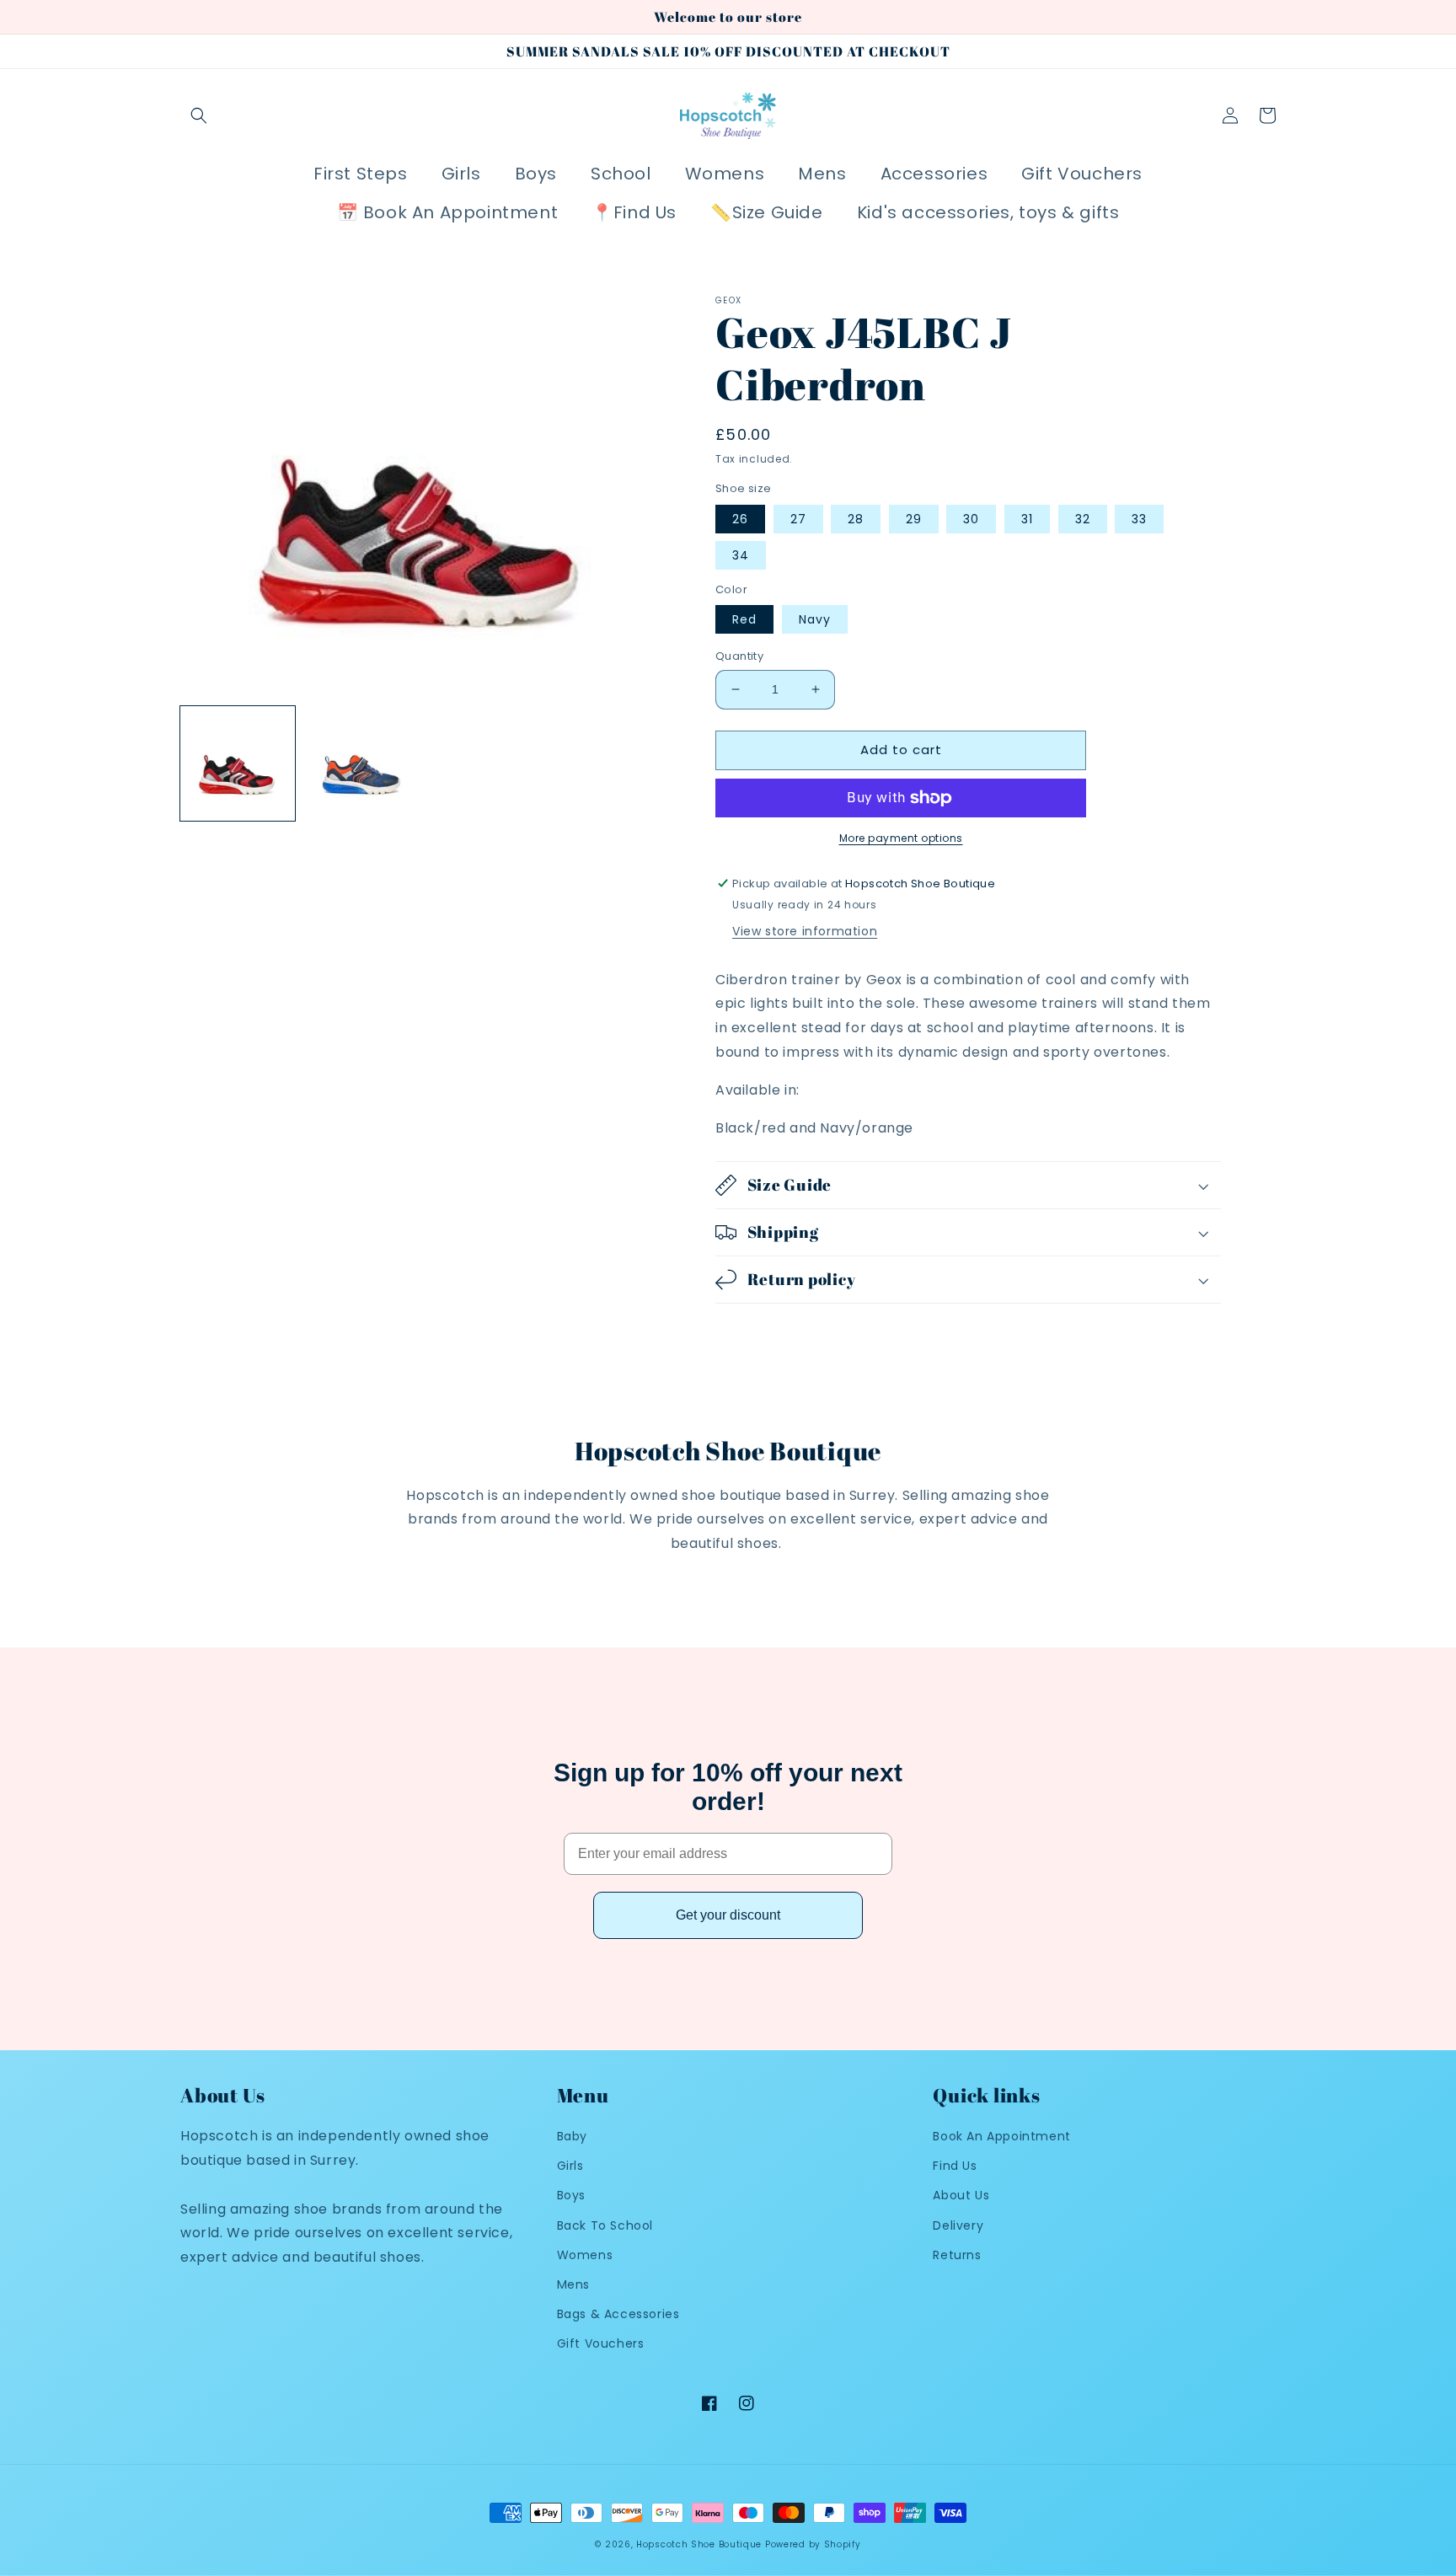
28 (856, 519)
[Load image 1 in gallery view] (238, 763)
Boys (571, 2195)
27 (798, 519)
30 (971, 519)
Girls (570, 2166)
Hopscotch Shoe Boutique (701, 2544)
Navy (815, 619)
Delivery (958, 2225)
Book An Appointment (1001, 2136)
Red (744, 619)
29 (914, 519)
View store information (805, 931)
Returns (957, 2255)
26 (740, 519)
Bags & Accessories (618, 2314)
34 (741, 555)
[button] (199, 115)
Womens (585, 2255)
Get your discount (728, 1915)
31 (1027, 519)
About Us (961, 2195)
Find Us (955, 2166)
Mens (573, 2284)
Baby (572, 2136)
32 (1083, 519)
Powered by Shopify (813, 2544)
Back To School (605, 2225)
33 (1139, 519)
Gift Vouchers (601, 2343)
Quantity (739, 656)
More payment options (901, 838)
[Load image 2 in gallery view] (361, 763)
